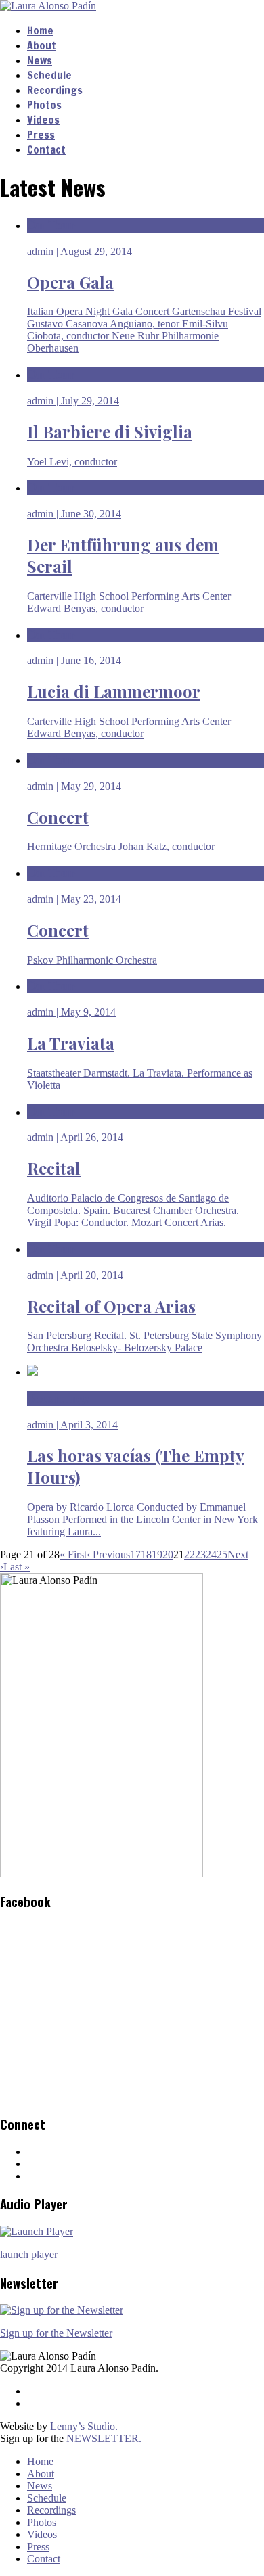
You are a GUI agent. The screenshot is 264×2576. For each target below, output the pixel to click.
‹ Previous (108, 1554)
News (40, 60)
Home (40, 30)
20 (168, 1554)
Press (41, 135)
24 (211, 1554)
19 (157, 1554)
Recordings (55, 90)
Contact (46, 149)
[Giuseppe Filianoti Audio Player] (37, 2231)
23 (200, 1554)
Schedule (49, 75)
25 (222, 1554)
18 (146, 1554)
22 (190, 1554)
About (42, 45)
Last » (17, 1567)
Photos (44, 105)
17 (135, 1554)
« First (73, 1554)
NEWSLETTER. (104, 2438)
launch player (29, 2254)
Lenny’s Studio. (84, 2426)
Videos (43, 120)
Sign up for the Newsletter (56, 2333)
